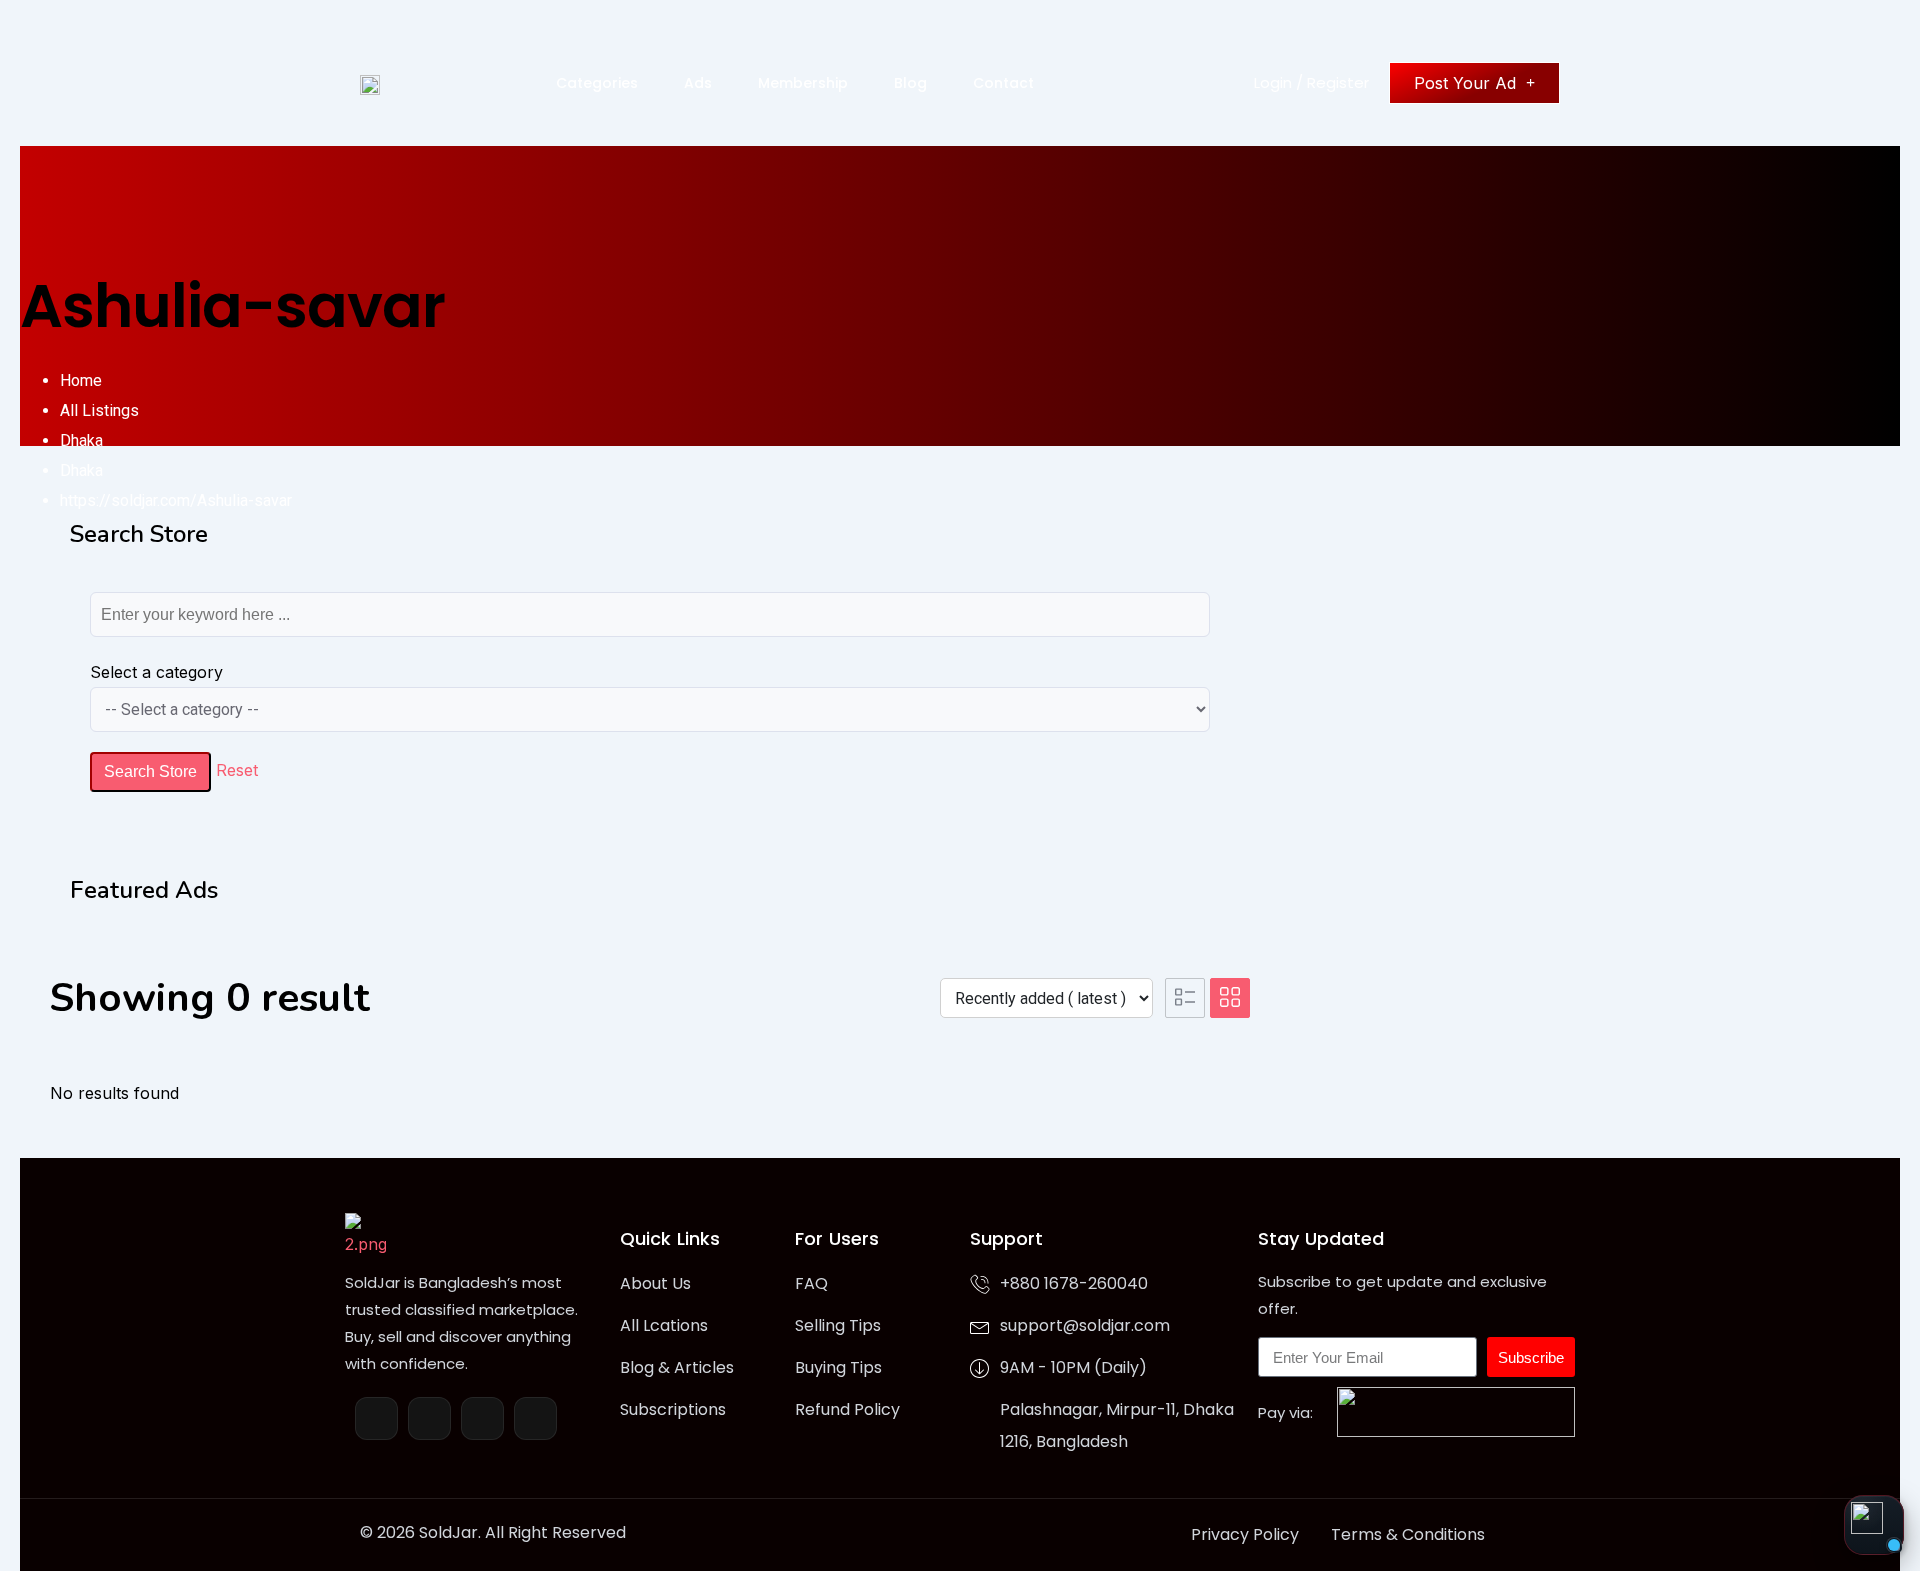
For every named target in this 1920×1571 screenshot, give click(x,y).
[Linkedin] (429, 1418)
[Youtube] (535, 1418)
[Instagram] (482, 1418)
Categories (597, 83)
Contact (1003, 83)
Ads (698, 83)
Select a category (156, 672)
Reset (237, 770)
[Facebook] (376, 1418)
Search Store (150, 771)
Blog (910, 83)
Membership (803, 83)
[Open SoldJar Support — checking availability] (1874, 1525)
